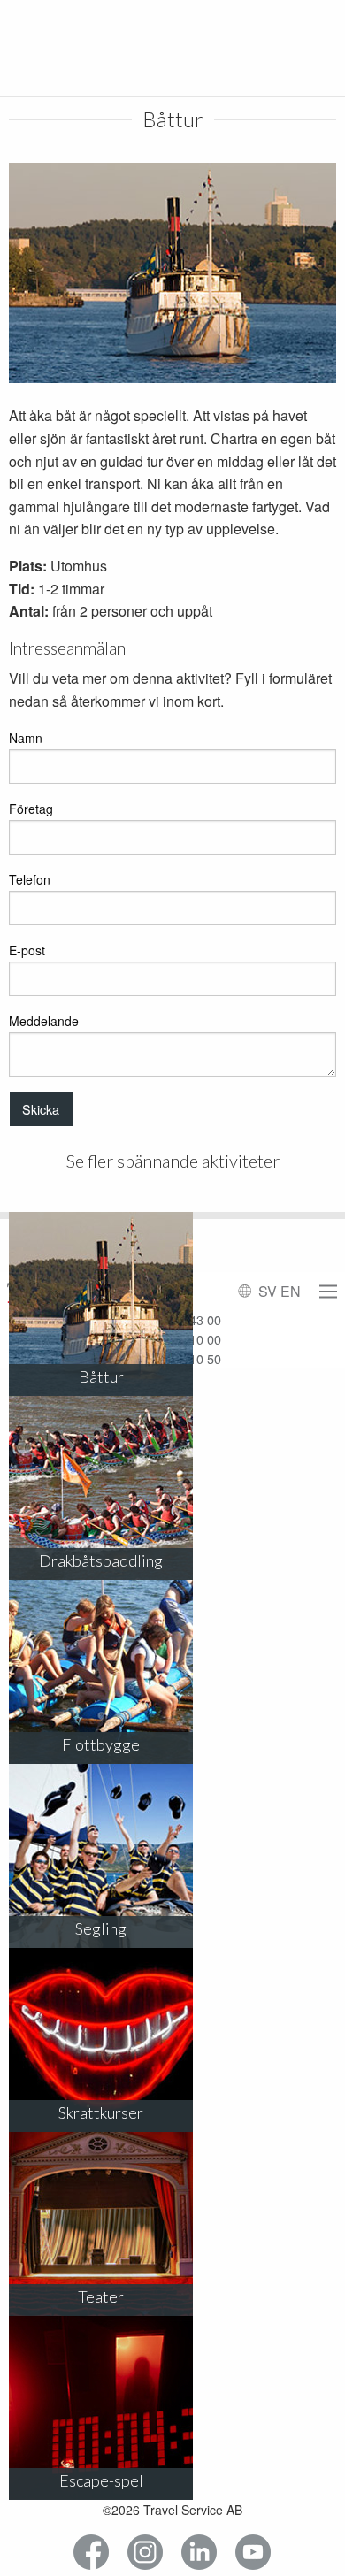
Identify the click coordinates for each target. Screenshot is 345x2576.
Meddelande (44, 1021)
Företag (31, 809)
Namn (26, 738)
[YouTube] (253, 2553)
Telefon (30, 879)
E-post (27, 950)
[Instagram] (146, 2553)
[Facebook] (92, 2553)
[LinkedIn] (199, 2553)
